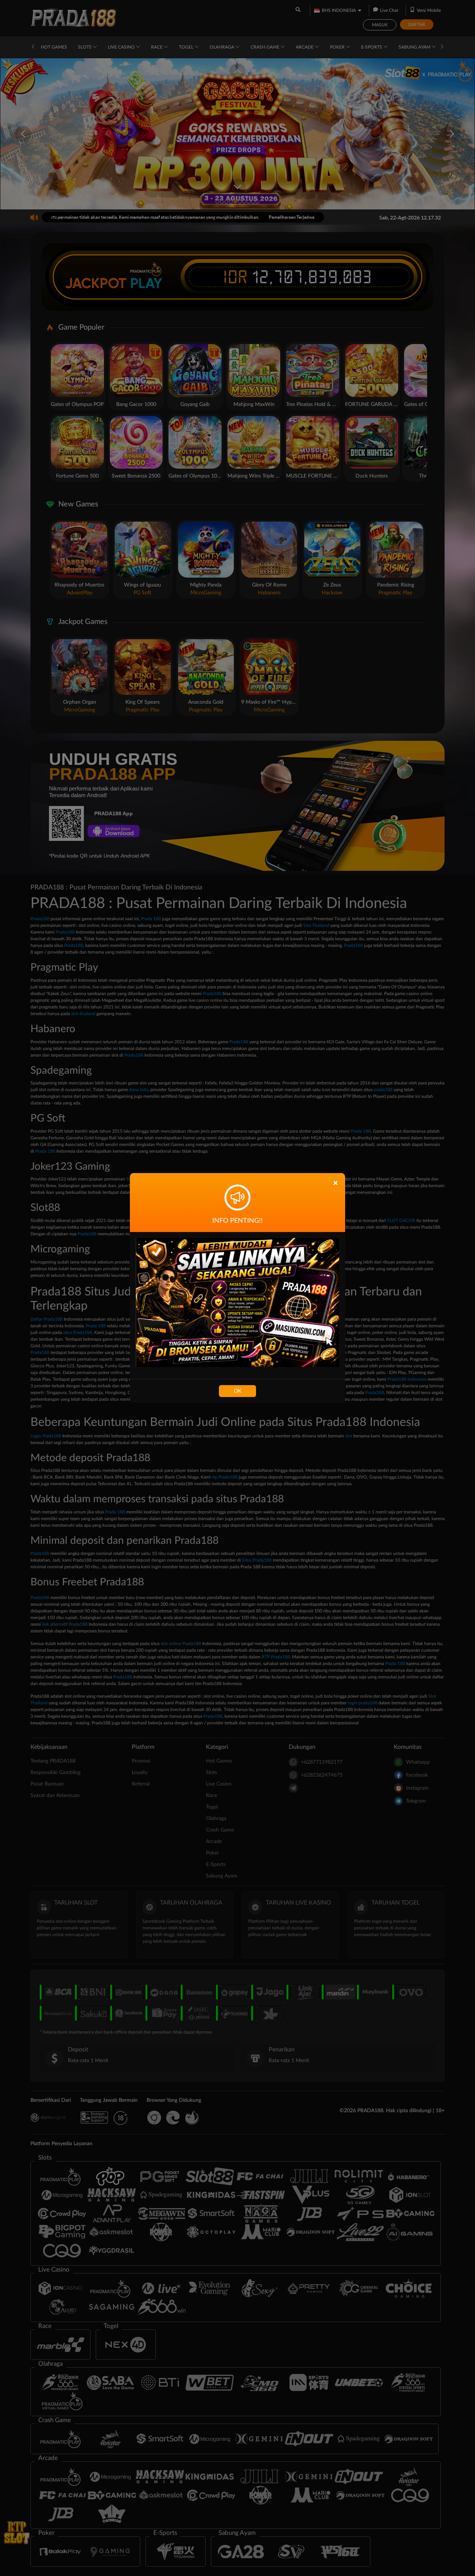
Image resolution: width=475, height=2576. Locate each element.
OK (237, 1391)
